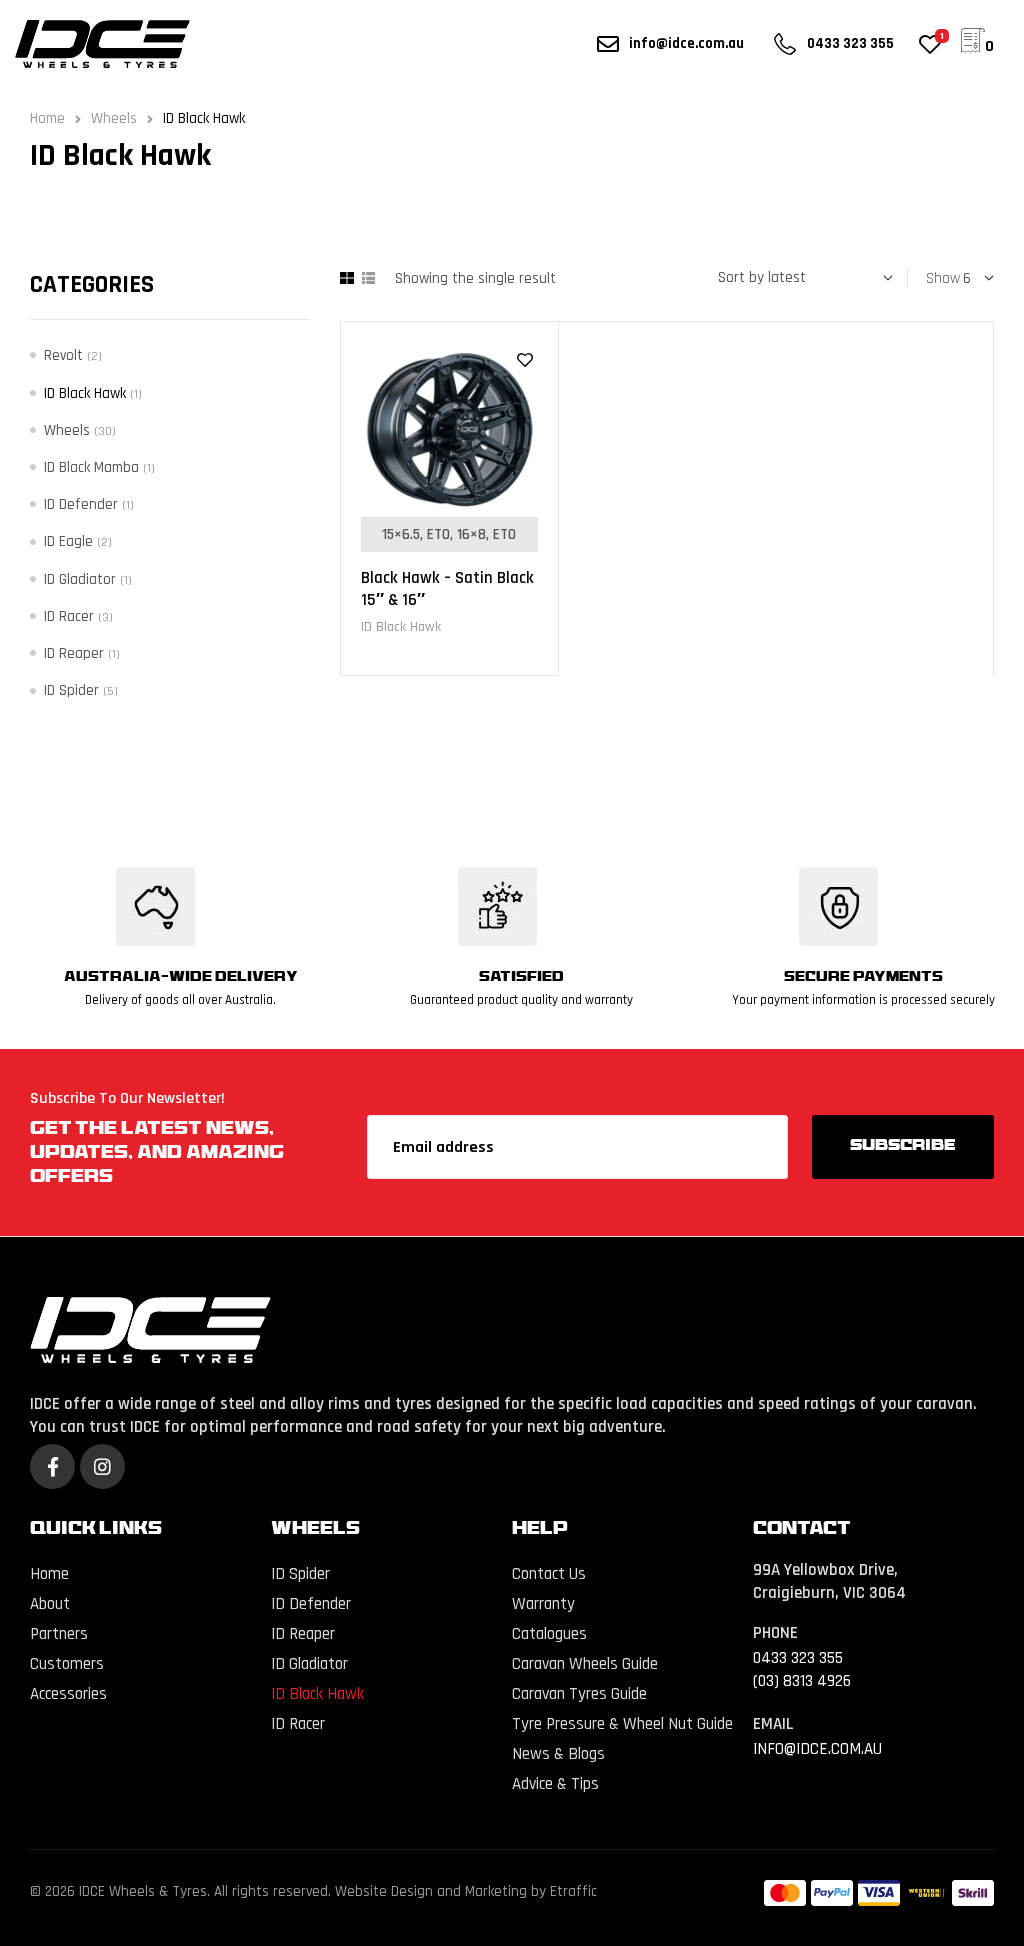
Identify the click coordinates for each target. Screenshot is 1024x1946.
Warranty (543, 1604)
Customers (67, 1664)
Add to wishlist (525, 360)
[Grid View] (347, 278)
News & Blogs (558, 1754)
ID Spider (71, 690)
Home (47, 118)
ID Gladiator (80, 579)
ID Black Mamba (91, 467)
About (50, 1604)
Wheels (114, 118)
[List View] (368, 278)
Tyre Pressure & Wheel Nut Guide (622, 1724)
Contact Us (549, 1574)
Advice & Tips (555, 1784)
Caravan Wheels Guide (585, 1664)
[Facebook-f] (52, 1466)
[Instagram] (102, 1466)
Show (943, 278)
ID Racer (69, 616)
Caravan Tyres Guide (579, 1694)
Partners (59, 1634)
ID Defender (81, 504)
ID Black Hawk (401, 627)
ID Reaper (74, 653)
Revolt (63, 355)
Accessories (68, 1694)
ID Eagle (68, 541)
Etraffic (573, 1891)
